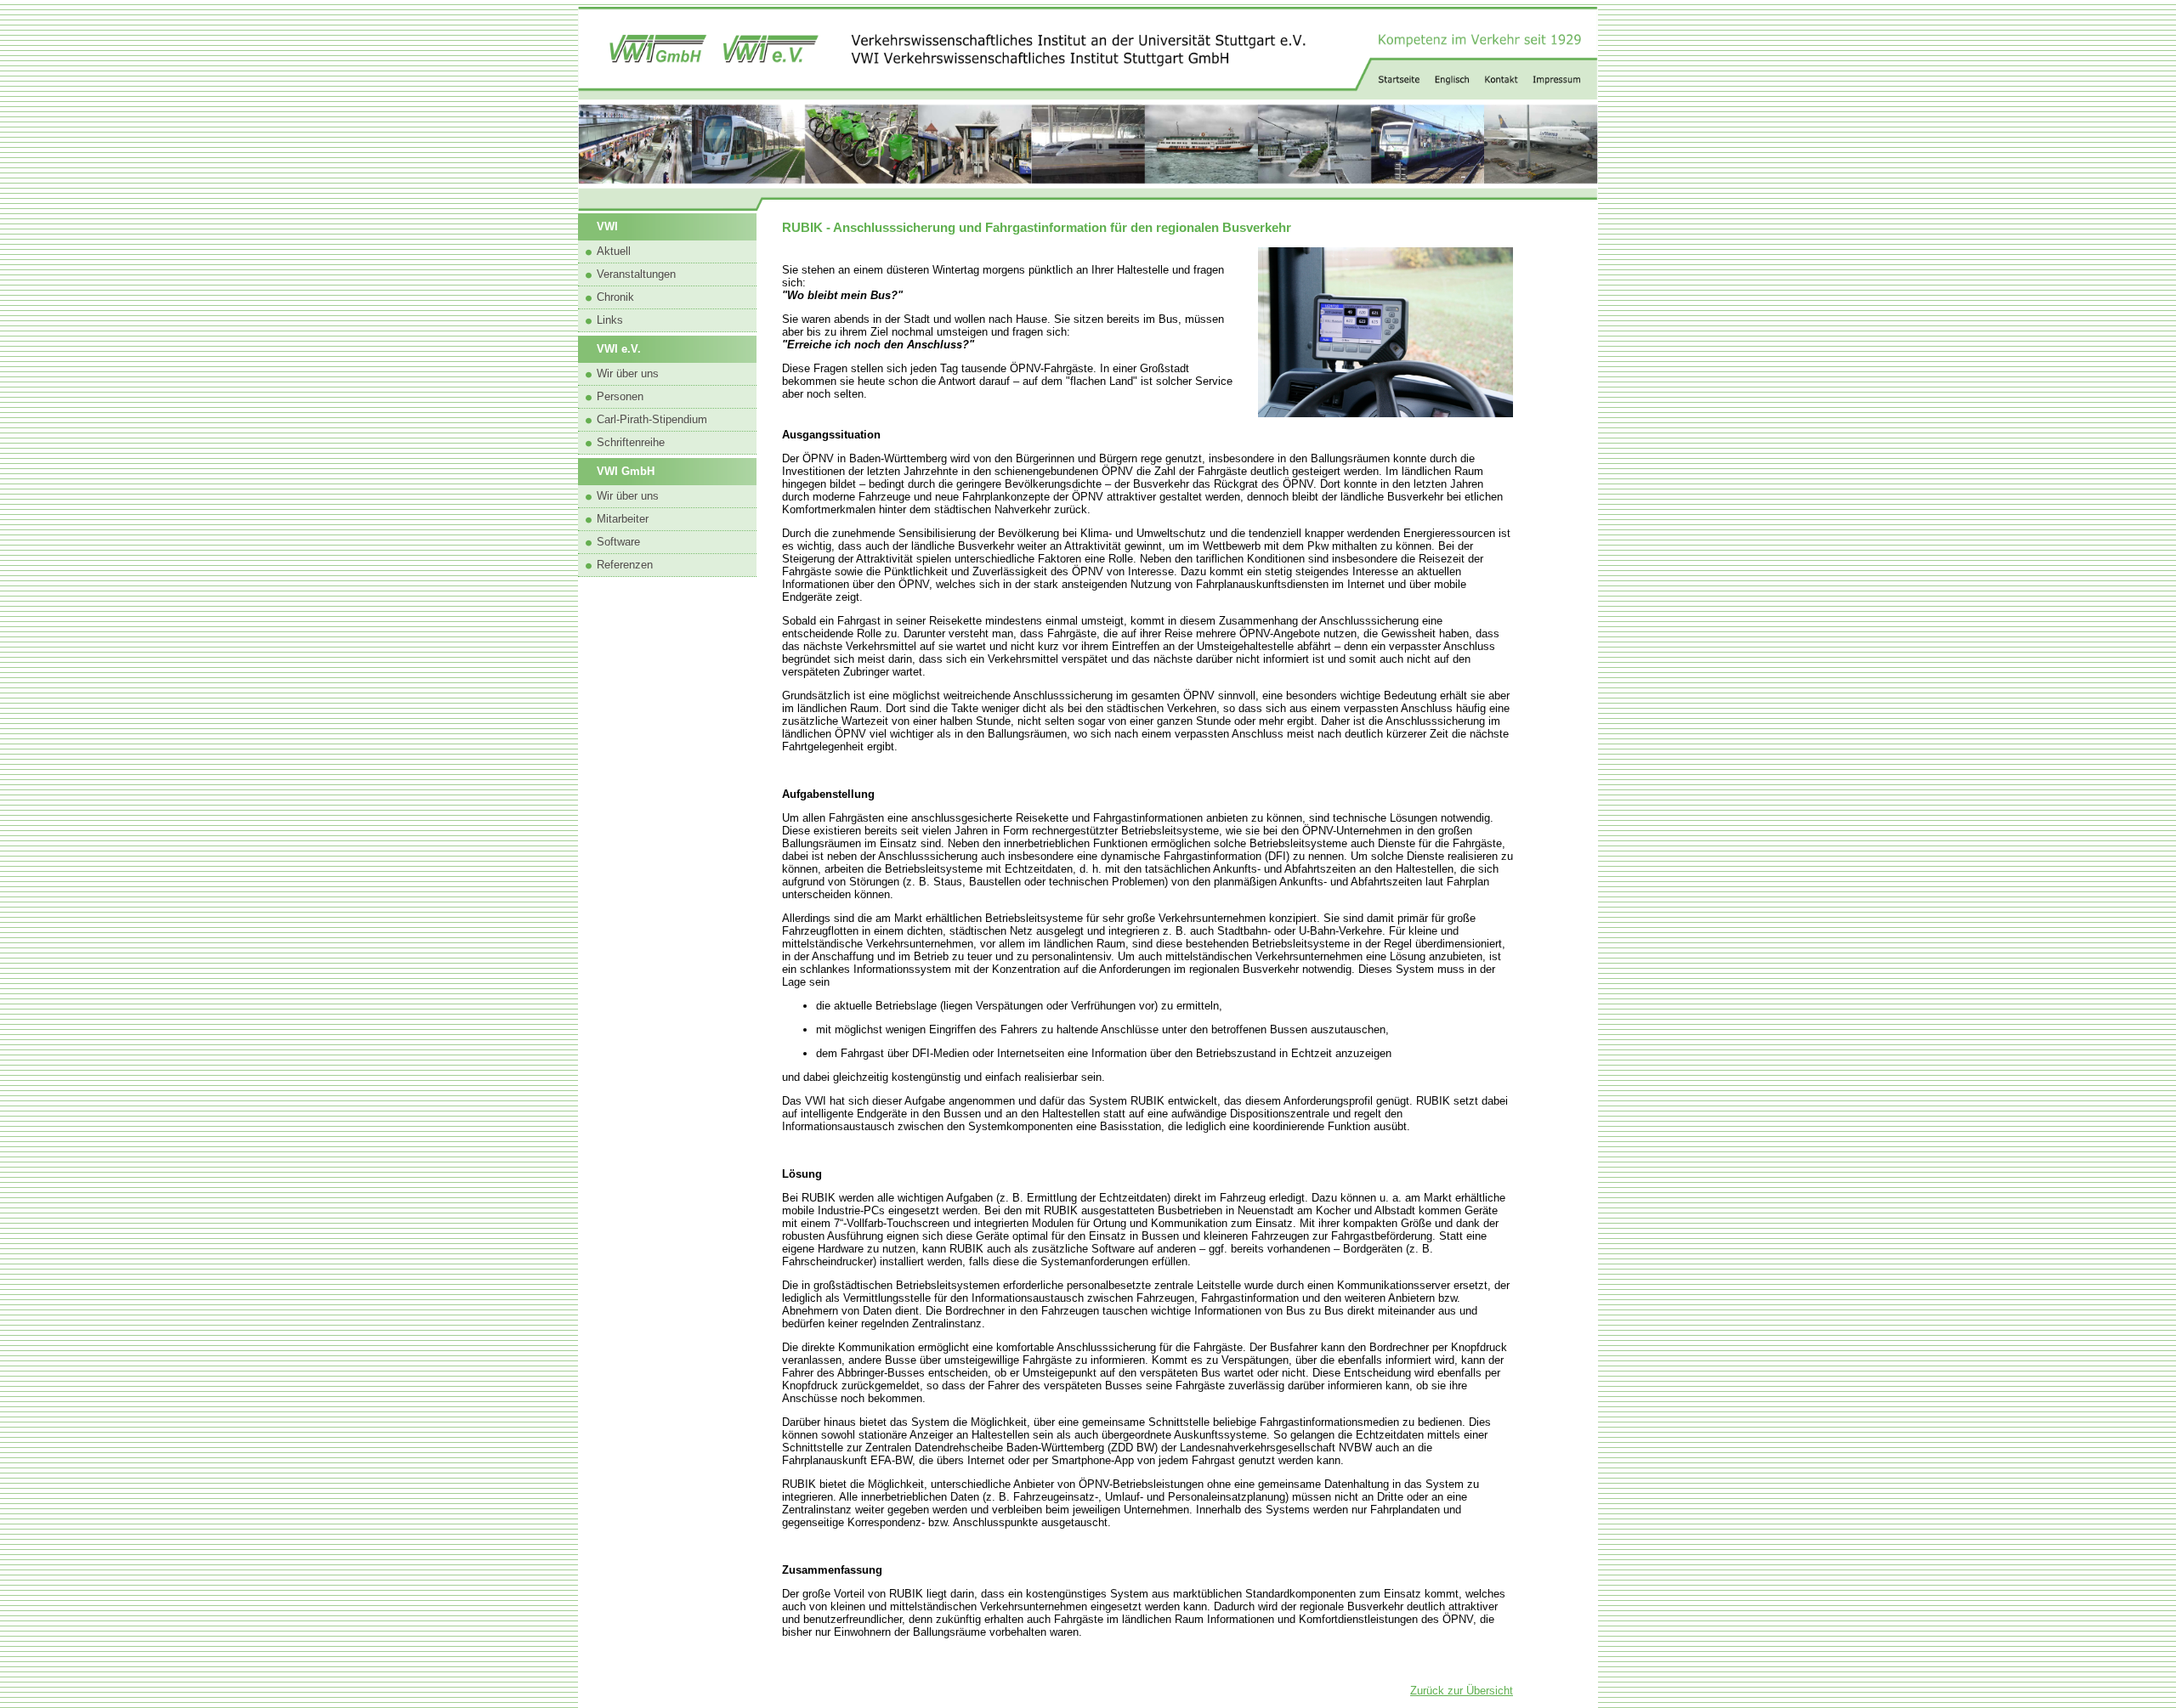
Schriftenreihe (631, 442)
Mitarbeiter (623, 519)
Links (610, 320)
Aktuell (614, 251)
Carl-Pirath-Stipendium (652, 419)
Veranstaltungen (636, 274)
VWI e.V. (619, 349)
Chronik (615, 297)
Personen (620, 396)
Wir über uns (628, 373)
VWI (607, 226)
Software (618, 542)
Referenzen (625, 565)
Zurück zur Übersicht (1462, 1691)
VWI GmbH (626, 471)
